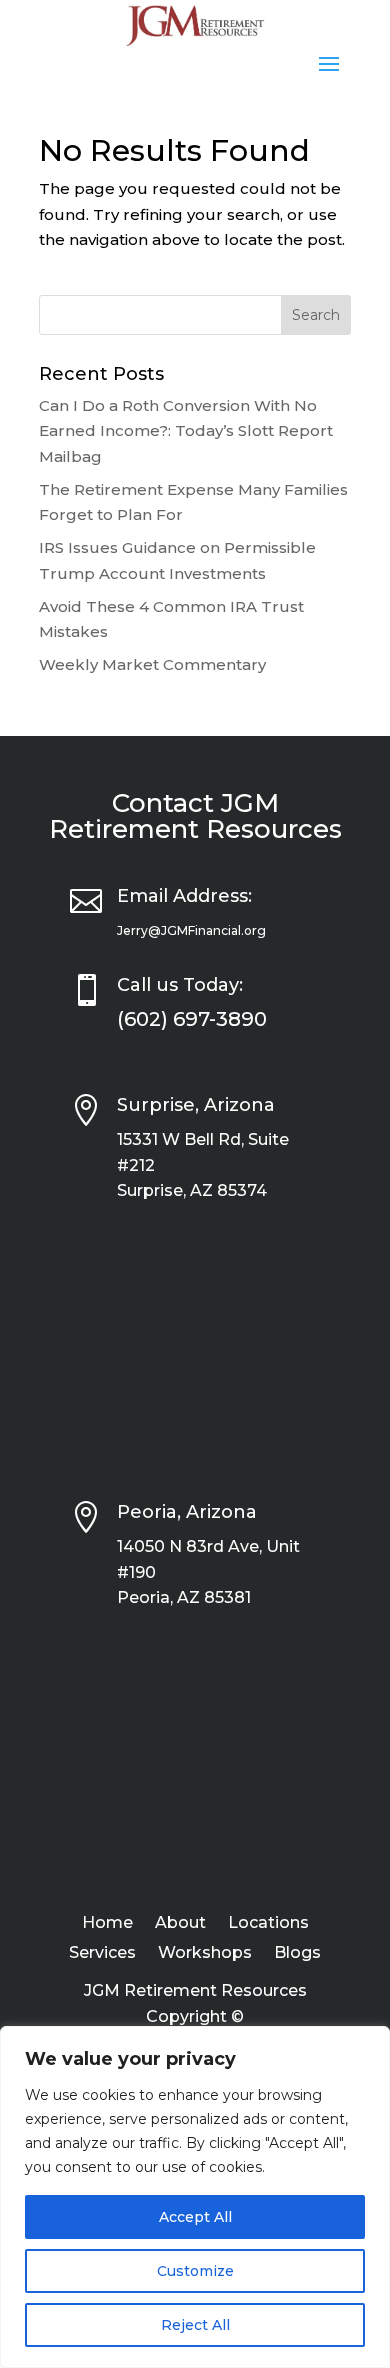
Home (107, 1924)
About (180, 1924)
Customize (195, 2271)
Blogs (297, 1954)
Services (102, 1954)
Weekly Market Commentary (152, 664)
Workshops (205, 1954)
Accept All (195, 2217)
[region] (195, 2197)
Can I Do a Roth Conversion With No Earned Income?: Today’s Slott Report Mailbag (186, 431)
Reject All (195, 2325)
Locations (268, 1924)
